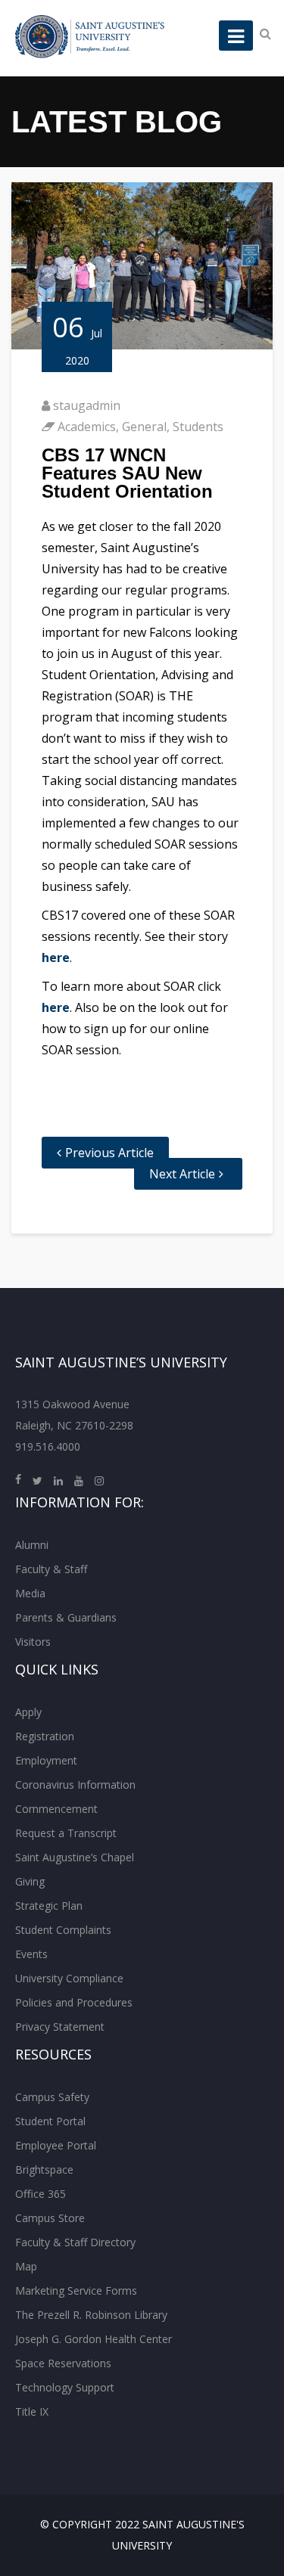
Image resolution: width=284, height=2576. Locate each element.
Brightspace (44, 2169)
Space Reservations (63, 2363)
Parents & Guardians (66, 1617)
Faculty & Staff (51, 1569)
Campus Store (50, 2218)
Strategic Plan (49, 1906)
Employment (46, 1760)
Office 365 (41, 2194)
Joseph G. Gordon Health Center (94, 2339)
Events (31, 1954)
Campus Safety (52, 2097)
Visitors (33, 1642)
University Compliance (69, 1978)
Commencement (56, 1809)
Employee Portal (56, 2145)
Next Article (182, 1174)
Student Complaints (63, 1930)
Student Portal (50, 2121)
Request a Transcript (66, 1833)
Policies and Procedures (74, 2002)
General (144, 427)
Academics (87, 427)
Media (30, 1593)
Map (26, 2266)
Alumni (32, 1545)
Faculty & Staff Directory (75, 2242)
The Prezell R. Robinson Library (91, 2315)
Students (198, 427)
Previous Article (109, 1153)
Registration (45, 1736)
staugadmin (87, 405)
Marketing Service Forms (76, 2290)
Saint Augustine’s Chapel (75, 1857)
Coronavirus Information (75, 1785)
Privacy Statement (60, 2027)
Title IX (32, 2412)
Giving (30, 1881)
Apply (28, 1712)
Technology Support (65, 2387)
